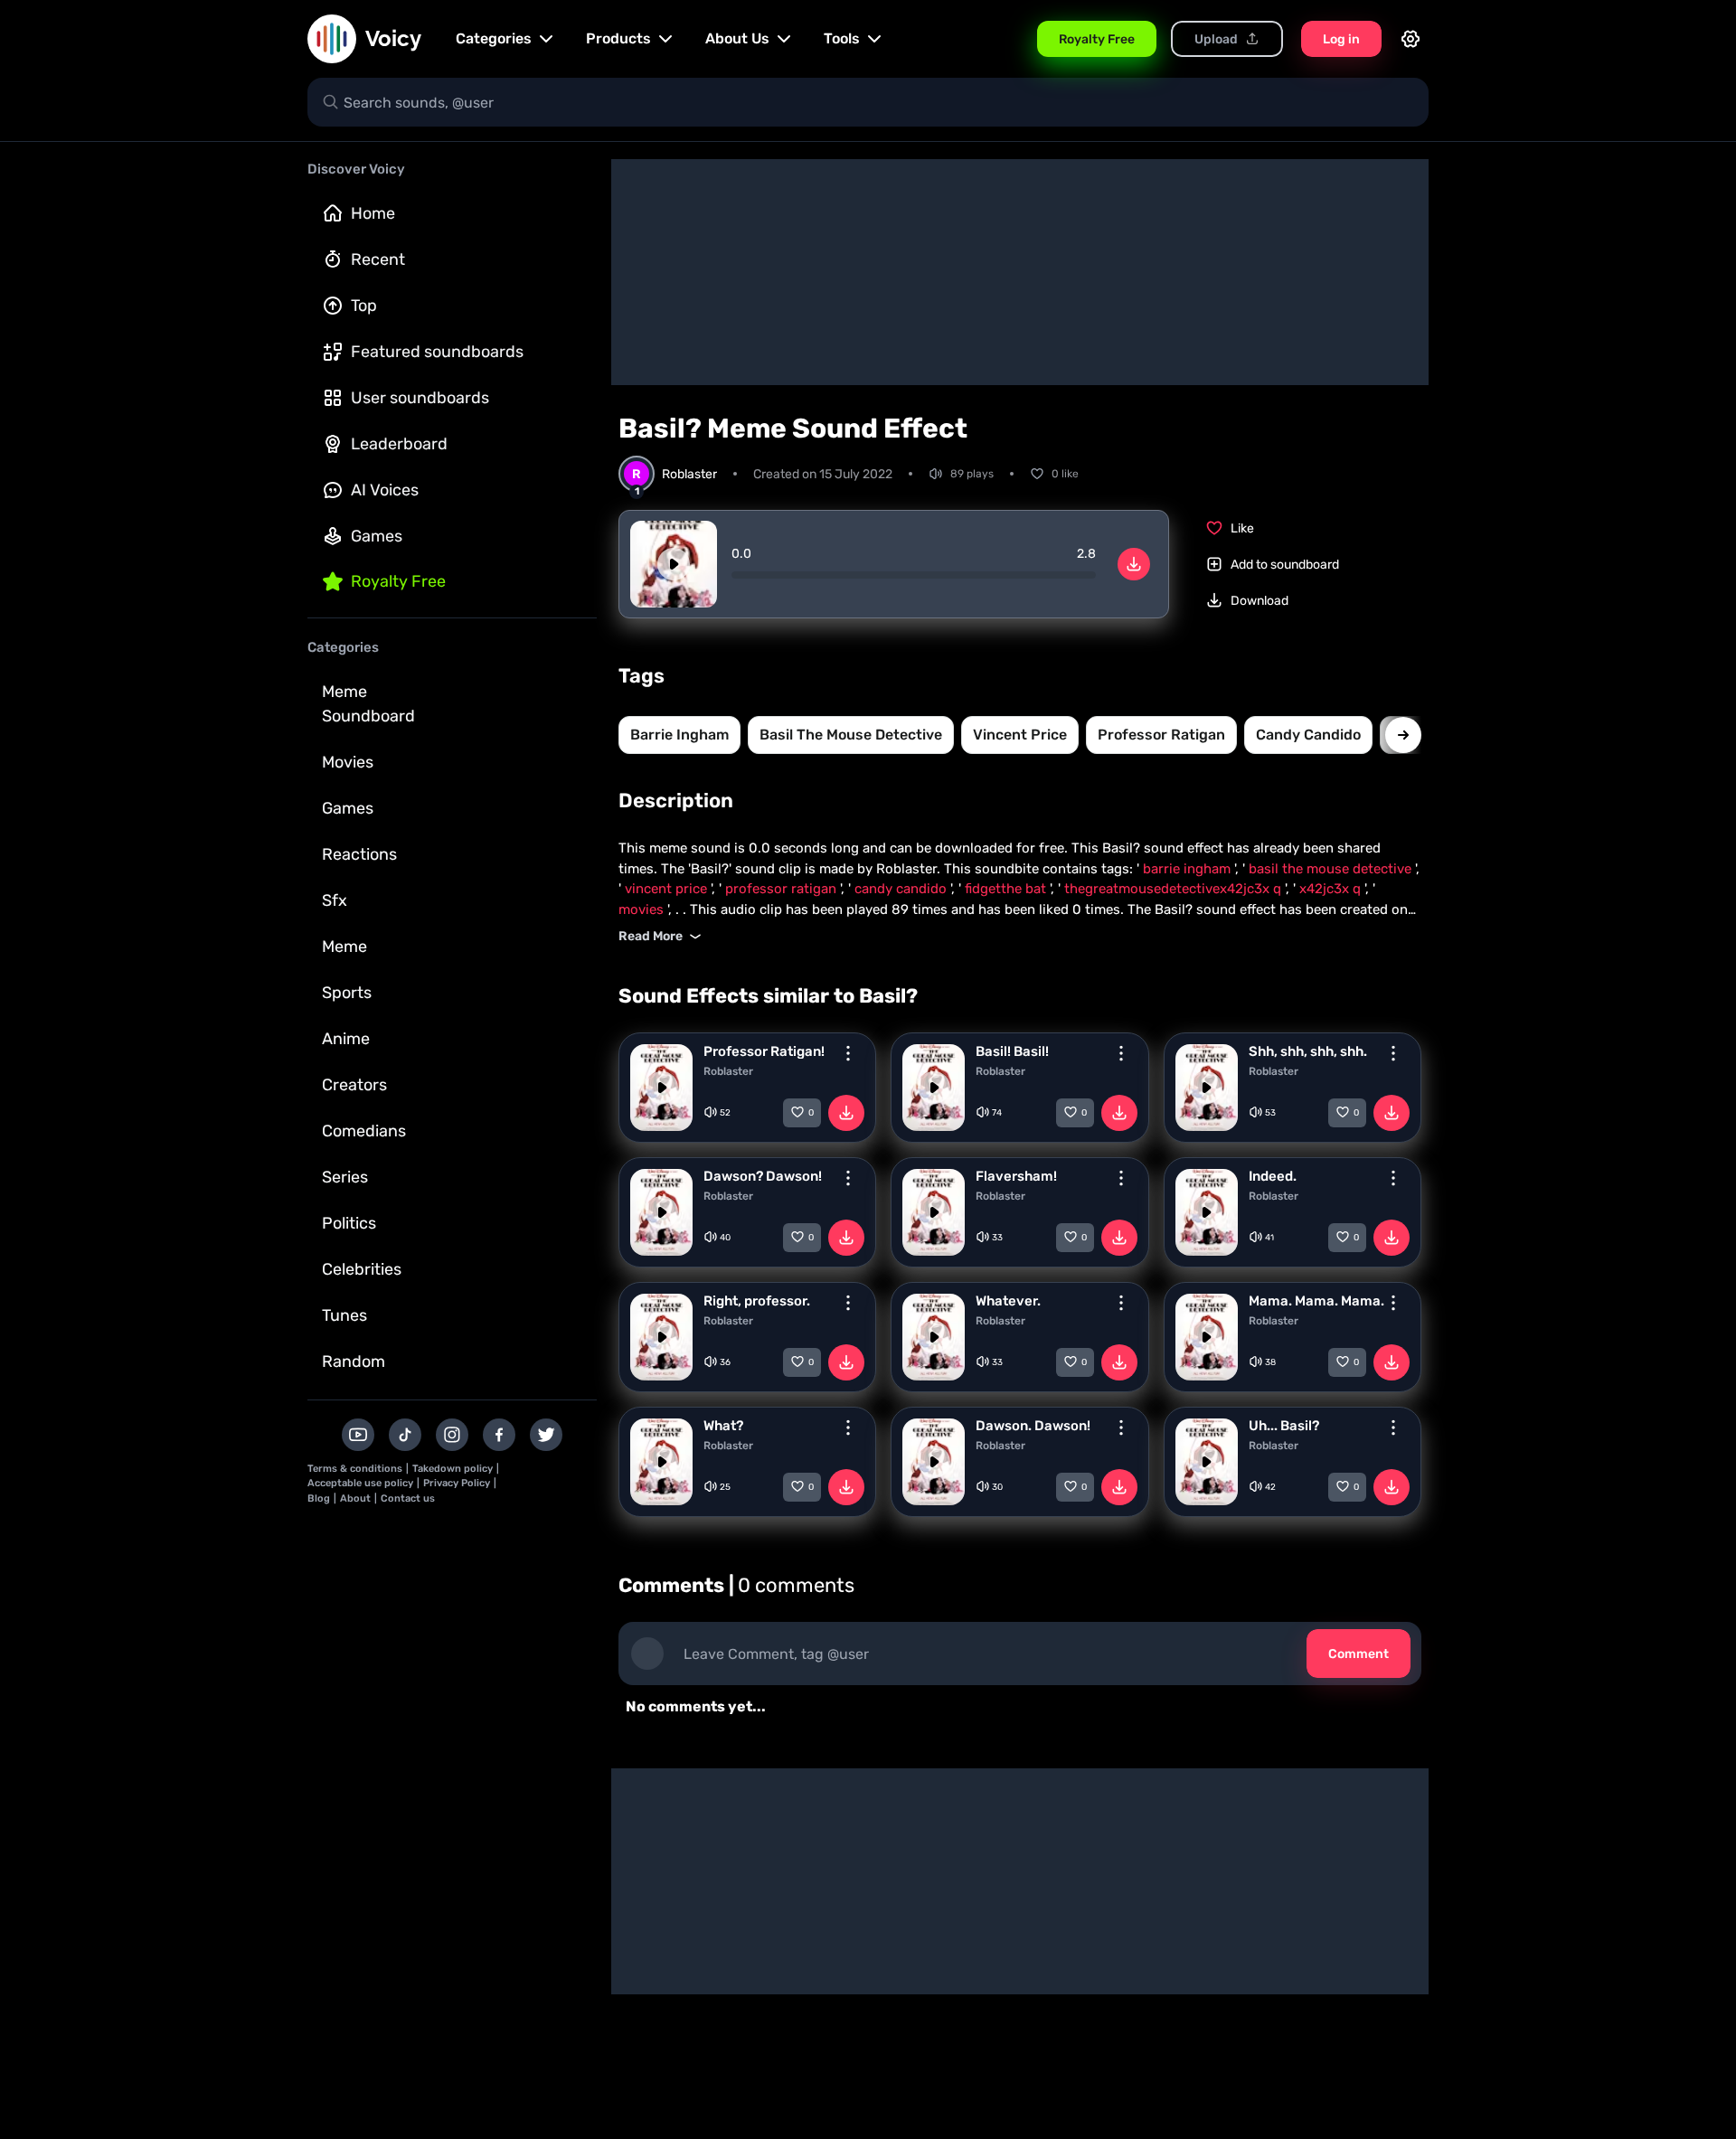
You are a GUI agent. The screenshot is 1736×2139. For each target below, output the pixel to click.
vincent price (1020, 735)
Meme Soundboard (368, 704)
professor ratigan (1161, 735)
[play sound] (674, 564)
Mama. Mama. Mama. (1316, 1301)
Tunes (344, 1315)
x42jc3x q (1332, 889)
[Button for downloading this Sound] (846, 1113)
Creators (354, 1085)
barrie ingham (679, 735)
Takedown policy (453, 1469)
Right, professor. (757, 1301)
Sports (347, 993)
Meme (344, 947)
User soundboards (420, 398)
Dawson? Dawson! (763, 1176)
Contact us (408, 1498)
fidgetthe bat (1007, 889)
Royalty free (398, 581)
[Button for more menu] (848, 1053)
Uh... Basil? (1284, 1426)
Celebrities (362, 1269)
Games (377, 536)
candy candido (1308, 735)
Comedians (364, 1131)
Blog (319, 1498)
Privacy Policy (457, 1483)
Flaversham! (1016, 1176)
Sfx (335, 900)
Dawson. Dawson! (1033, 1426)
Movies (348, 762)
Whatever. (1008, 1301)
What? (723, 1426)
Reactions (359, 854)
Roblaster (728, 1071)
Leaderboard (399, 444)
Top (364, 306)
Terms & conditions (355, 1469)
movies (643, 909)
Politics (349, 1223)
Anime (346, 1039)
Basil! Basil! (1012, 1051)
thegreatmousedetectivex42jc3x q (1175, 889)
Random (354, 1362)
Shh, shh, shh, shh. (1308, 1051)
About (355, 1498)
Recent (378, 259)
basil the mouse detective (851, 735)
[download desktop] (1134, 564)
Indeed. (1273, 1176)
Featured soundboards (437, 352)
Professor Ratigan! (764, 1051)
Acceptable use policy (360, 1483)
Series (345, 1177)
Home (373, 213)
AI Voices (385, 490)
